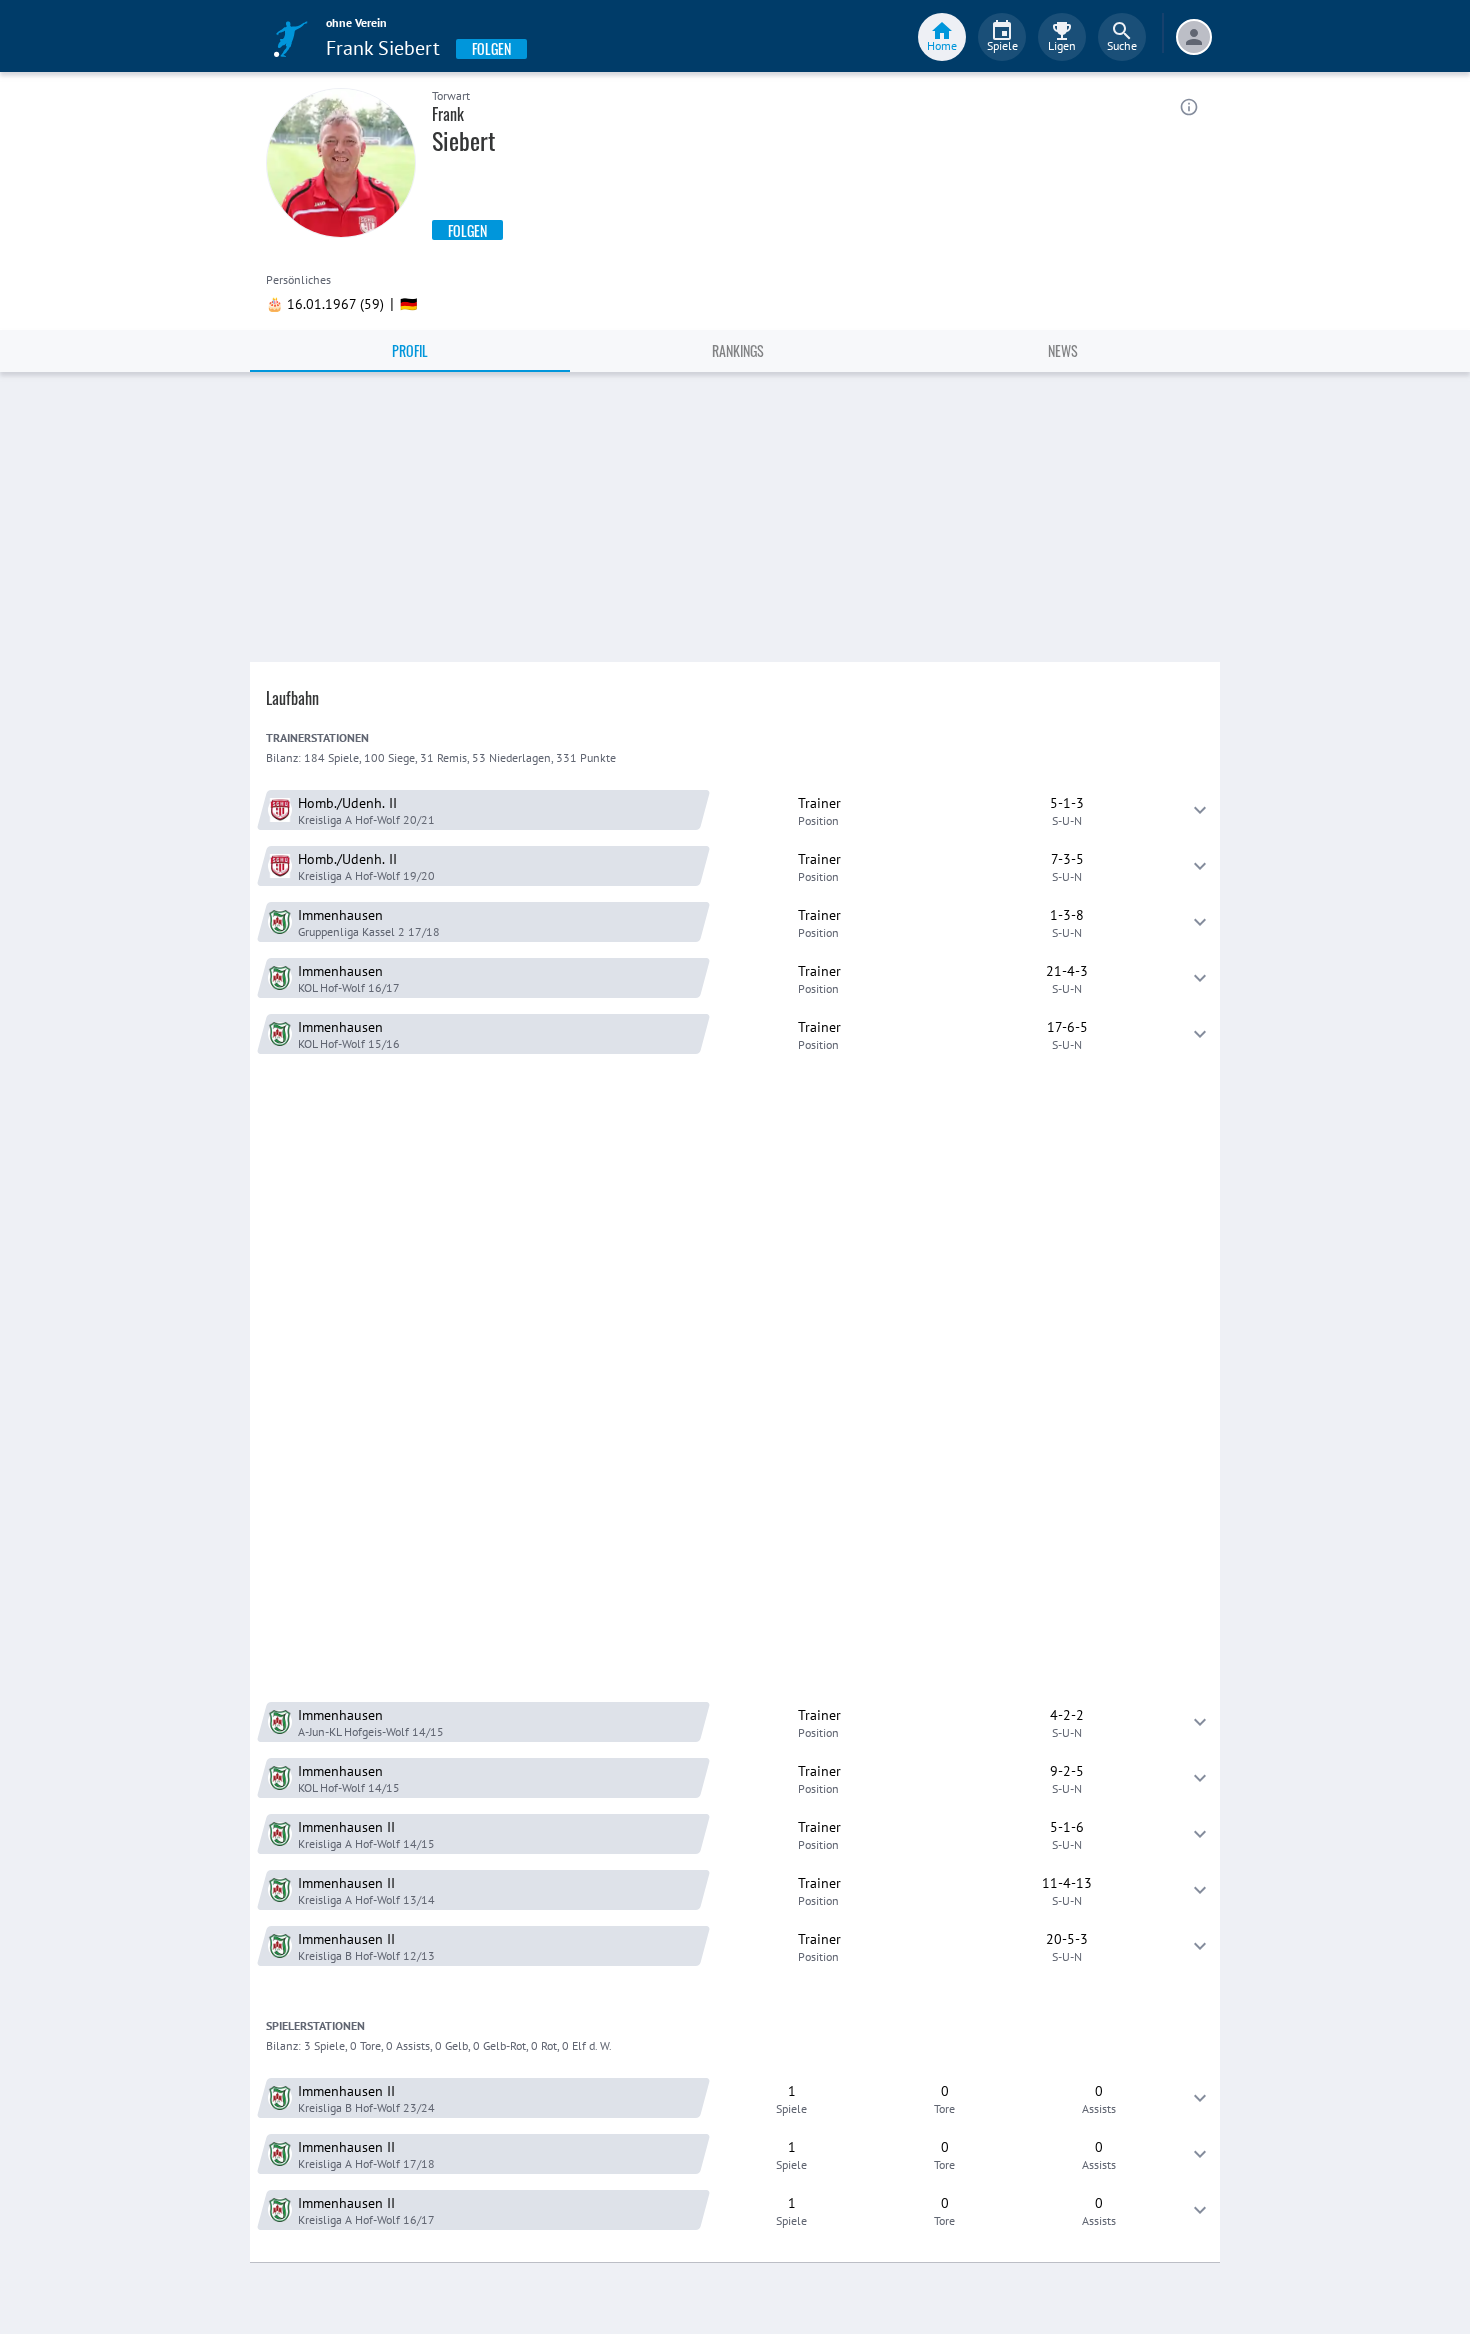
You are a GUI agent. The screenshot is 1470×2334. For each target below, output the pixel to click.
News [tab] (1063, 350)
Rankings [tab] (738, 350)
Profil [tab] (410, 350)
